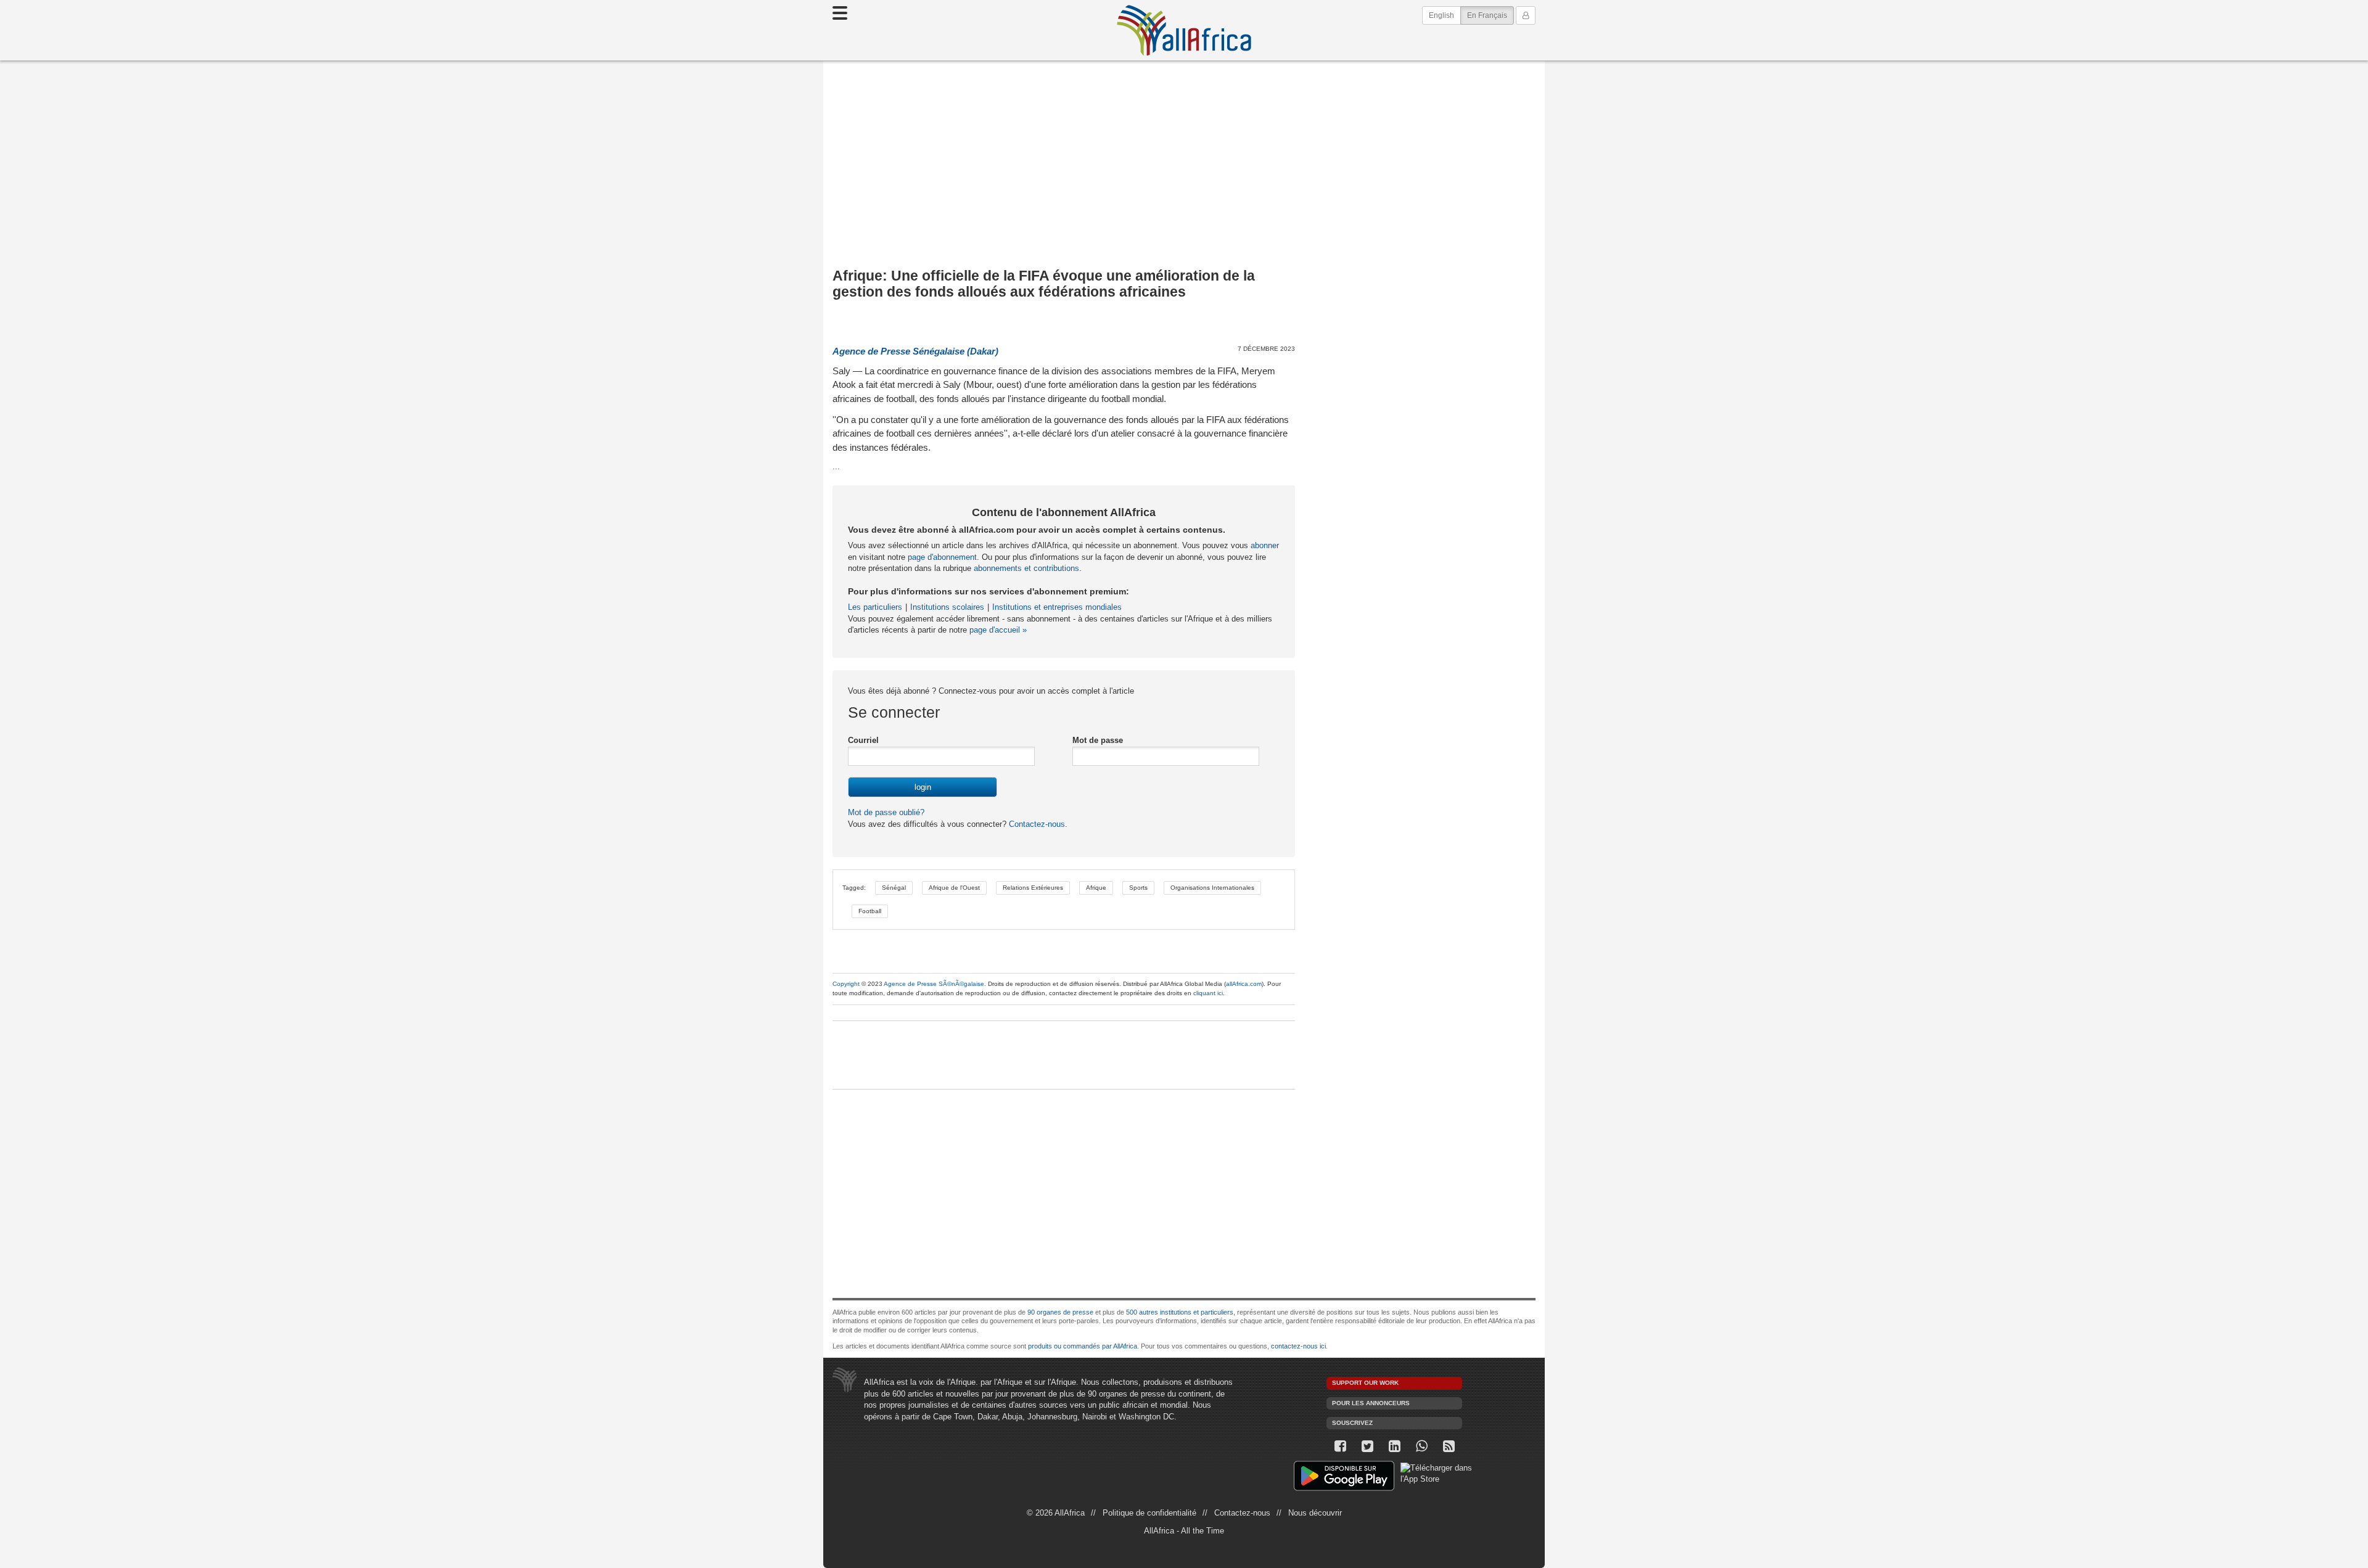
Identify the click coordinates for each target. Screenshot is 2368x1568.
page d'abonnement (942, 557)
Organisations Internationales (1212, 888)
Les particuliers (875, 607)
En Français (1490, 15)
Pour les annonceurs (1371, 1403)
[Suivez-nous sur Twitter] (1367, 1446)
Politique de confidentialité (1149, 1513)
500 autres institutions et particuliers (1180, 1312)
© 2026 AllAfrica (1056, 1513)
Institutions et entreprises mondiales (1057, 607)
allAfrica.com (1244, 984)
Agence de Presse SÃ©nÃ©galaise (934, 984)
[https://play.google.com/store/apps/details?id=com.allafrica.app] (1344, 1478)
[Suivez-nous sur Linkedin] (1394, 1446)
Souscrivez (1352, 1423)
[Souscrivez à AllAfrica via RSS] (1449, 1446)
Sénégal (894, 888)
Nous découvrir (1315, 1513)
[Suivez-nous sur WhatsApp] (1421, 1446)
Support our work (1365, 1383)
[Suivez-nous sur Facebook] (1340, 1446)
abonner (1265, 545)
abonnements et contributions (1026, 568)
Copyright (846, 984)
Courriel (863, 740)
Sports (1138, 888)
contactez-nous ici (1298, 1346)
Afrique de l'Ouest (954, 888)
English (1441, 15)
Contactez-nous (1036, 824)
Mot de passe (1098, 740)
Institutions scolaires (947, 607)
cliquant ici (1208, 993)
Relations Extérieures (1033, 888)
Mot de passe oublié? (886, 812)
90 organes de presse (1060, 1312)
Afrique (1096, 888)
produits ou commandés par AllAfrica (1083, 1346)
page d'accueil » (998, 630)
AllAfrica (1184, 30)
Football (870, 911)
